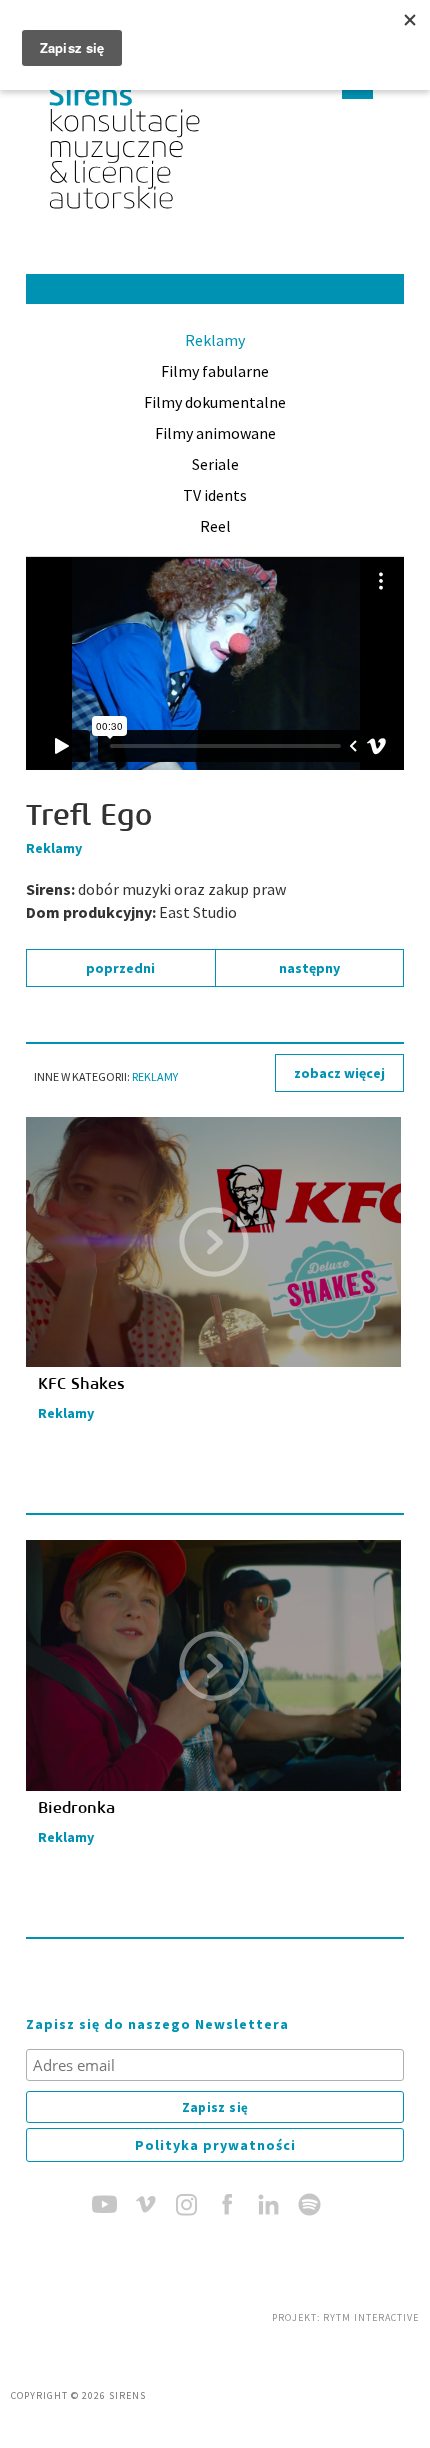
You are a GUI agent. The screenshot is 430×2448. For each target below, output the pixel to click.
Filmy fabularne (215, 371)
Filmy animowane (215, 433)
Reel (215, 526)
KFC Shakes (81, 1384)
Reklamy (215, 340)
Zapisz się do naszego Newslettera (157, 2024)
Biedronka (76, 1808)
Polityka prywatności (215, 2145)
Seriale (215, 464)
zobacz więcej (339, 1073)
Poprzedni (120, 968)
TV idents (215, 495)
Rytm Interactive (371, 2317)
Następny (309, 968)
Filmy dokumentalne (215, 402)
